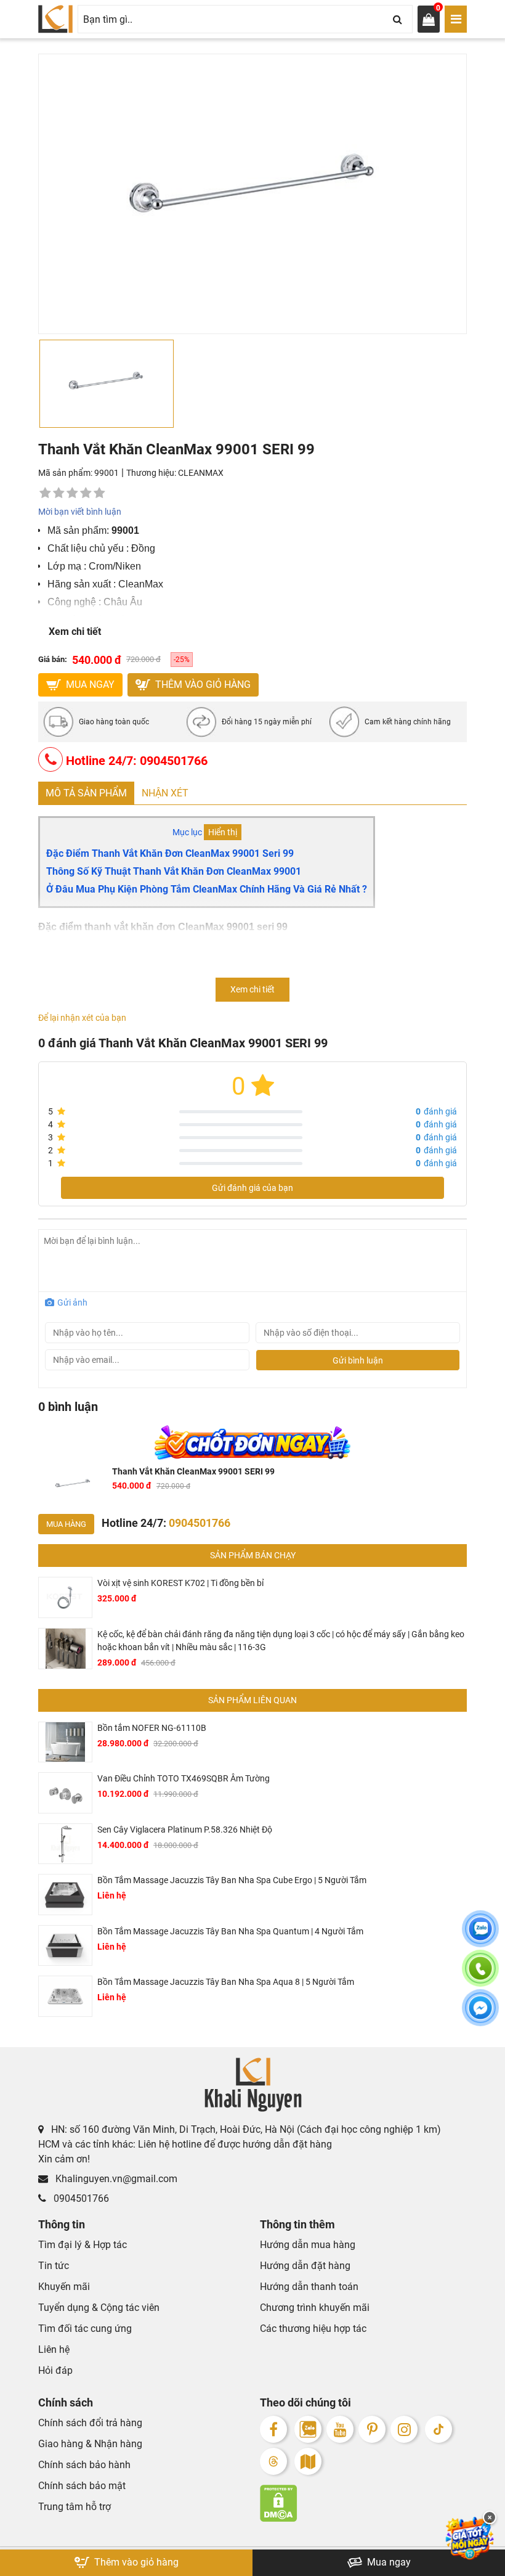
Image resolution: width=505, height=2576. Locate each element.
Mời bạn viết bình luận (80, 512)
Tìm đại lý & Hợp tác (83, 2245)
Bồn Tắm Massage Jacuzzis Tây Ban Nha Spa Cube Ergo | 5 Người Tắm (232, 1880)
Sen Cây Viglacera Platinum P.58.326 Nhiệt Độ (185, 1830)
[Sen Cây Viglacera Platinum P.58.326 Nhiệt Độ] (65, 1844)
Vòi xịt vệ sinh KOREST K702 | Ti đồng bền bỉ (180, 1583)
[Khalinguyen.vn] (55, 19)
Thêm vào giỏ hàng (202, 685)
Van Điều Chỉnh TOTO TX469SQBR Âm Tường (184, 1778)
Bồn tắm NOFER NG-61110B (152, 1728)
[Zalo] (308, 2429)
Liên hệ (54, 2349)
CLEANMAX (201, 473)
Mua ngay (388, 2562)
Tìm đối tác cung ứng (85, 2329)
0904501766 (80, 2198)
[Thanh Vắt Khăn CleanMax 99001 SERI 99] (73, 1485)
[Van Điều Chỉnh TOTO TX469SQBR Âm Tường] (65, 1793)
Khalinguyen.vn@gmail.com (115, 2179)
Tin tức (54, 2266)
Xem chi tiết (75, 632)
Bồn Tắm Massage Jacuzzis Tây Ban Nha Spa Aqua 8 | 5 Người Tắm (226, 1982)
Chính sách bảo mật (82, 2486)
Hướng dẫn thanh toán (309, 2287)
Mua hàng (66, 1524)
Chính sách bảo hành (84, 2465)
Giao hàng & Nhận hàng (90, 2444)
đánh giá (436, 1111)
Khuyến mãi (64, 2287)
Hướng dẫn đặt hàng (305, 2266)
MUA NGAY (89, 685)
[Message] (480, 2015)
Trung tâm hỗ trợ (75, 2507)
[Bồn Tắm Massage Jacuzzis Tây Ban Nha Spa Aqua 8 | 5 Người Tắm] (65, 1996)
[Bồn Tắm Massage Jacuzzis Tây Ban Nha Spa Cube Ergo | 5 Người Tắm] (65, 1895)
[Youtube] (340, 2429)
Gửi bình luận (358, 1360)
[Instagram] (404, 2429)
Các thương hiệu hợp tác (313, 2329)
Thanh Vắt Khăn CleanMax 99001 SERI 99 (193, 1471)
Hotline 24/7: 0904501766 (135, 761)
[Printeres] (372, 2429)
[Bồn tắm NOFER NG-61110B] (65, 1742)
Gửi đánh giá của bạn (252, 1188)
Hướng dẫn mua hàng (308, 2245)
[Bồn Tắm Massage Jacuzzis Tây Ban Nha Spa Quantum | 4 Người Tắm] (65, 1946)
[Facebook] (273, 2429)
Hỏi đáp (55, 2370)
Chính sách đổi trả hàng (90, 2423)
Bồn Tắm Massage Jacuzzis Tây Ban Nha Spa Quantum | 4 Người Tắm (230, 1931)
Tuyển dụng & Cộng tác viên (99, 2308)
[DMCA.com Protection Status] (363, 2503)
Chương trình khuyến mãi (315, 2308)
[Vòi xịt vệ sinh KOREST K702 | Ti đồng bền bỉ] (65, 1597)
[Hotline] (480, 1976)
